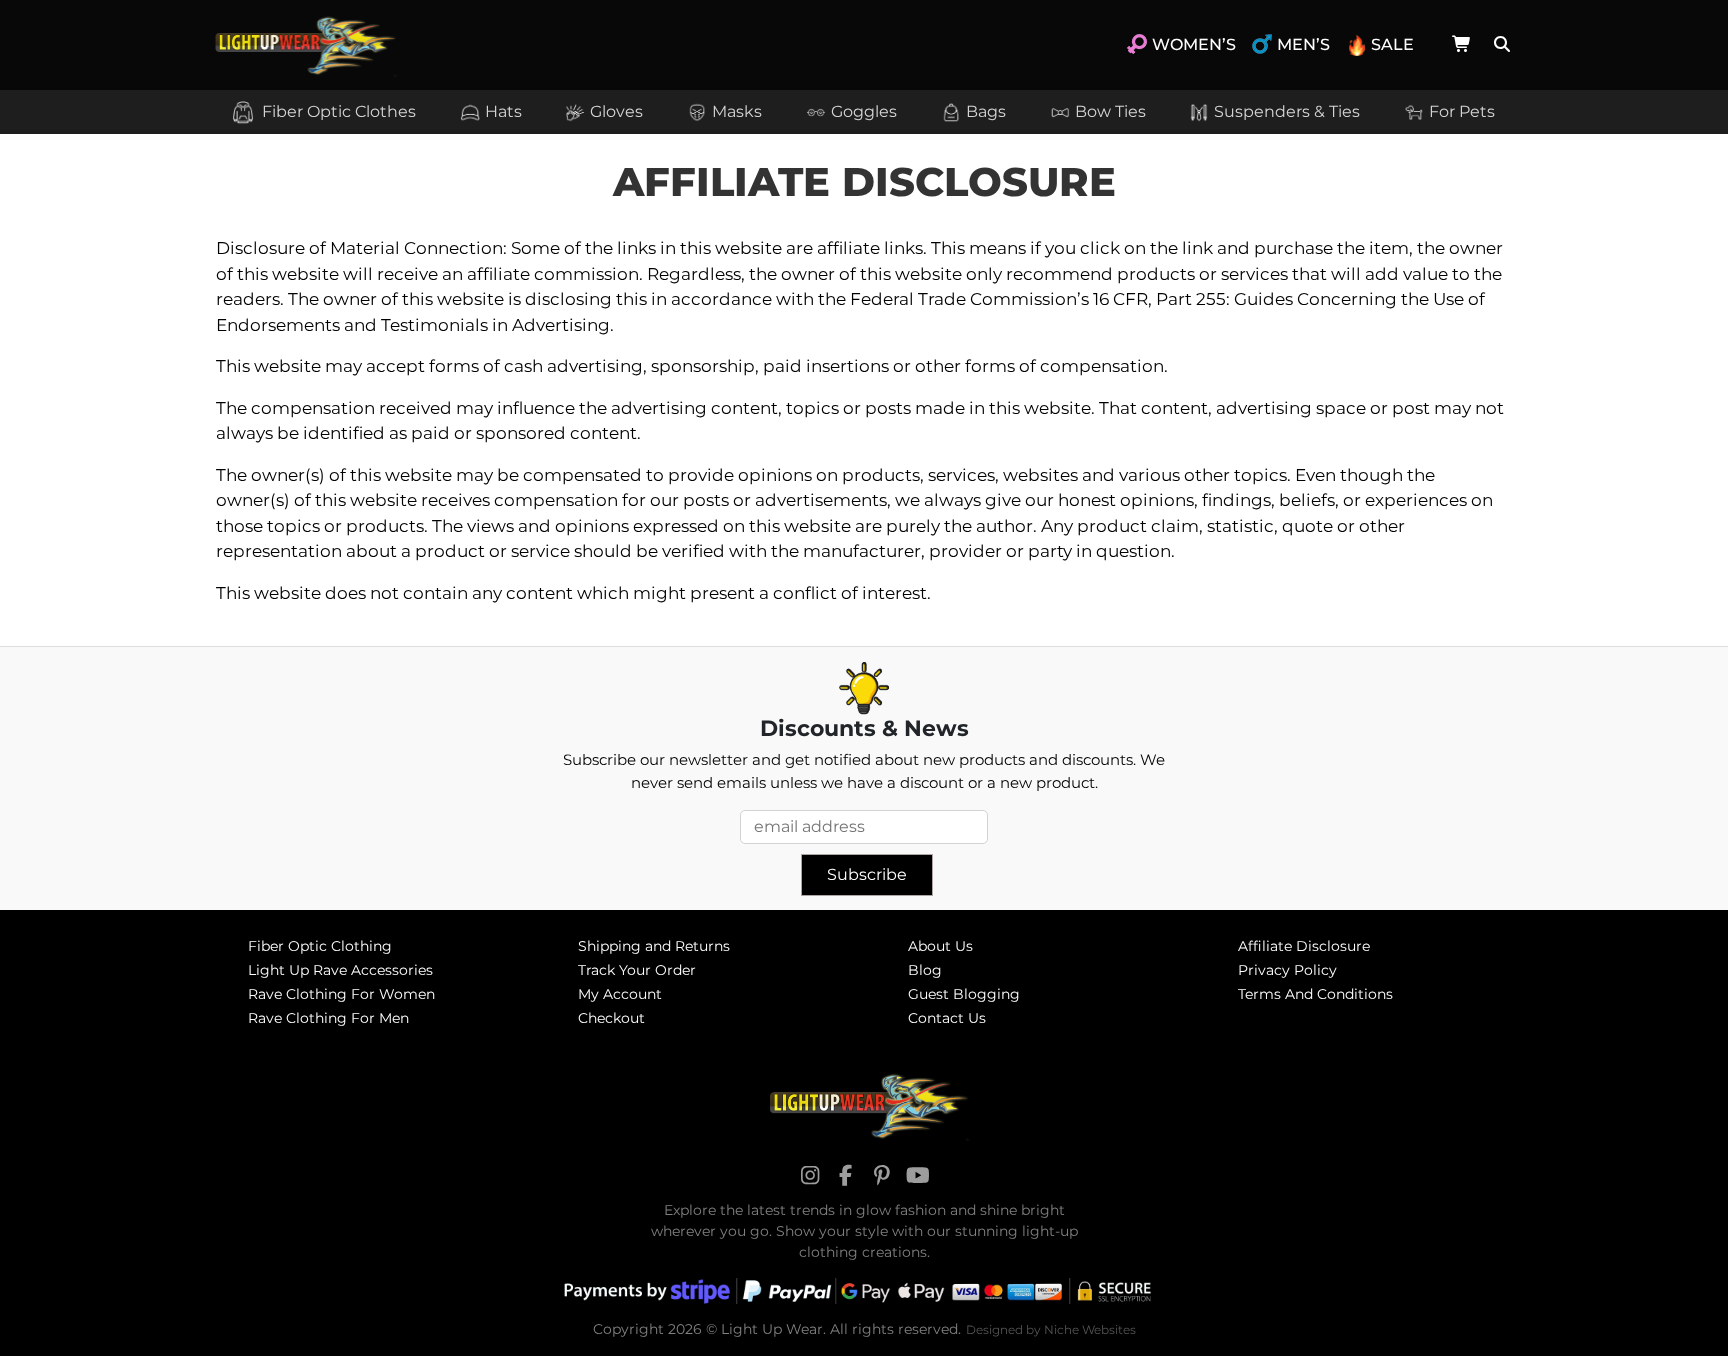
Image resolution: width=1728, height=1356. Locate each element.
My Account (620, 994)
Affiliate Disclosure (1304, 946)
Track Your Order (637, 970)
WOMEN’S (1194, 44)
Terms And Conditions (1315, 994)
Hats (503, 111)
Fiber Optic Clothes (337, 111)
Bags (986, 111)
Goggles (864, 111)
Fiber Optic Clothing (320, 946)
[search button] (1499, 45)
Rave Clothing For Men (328, 1018)
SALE (1392, 44)
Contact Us (947, 1018)
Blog (925, 970)
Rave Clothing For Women (341, 994)
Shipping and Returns (654, 946)
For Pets (1462, 111)
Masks (737, 111)
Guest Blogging (964, 994)
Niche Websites (1090, 1329)
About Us (940, 946)
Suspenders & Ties (1287, 111)
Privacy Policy (1287, 970)
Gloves (616, 111)
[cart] (1462, 44)
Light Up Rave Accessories (340, 970)
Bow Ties (1110, 111)
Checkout (611, 1018)
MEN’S (1303, 44)
